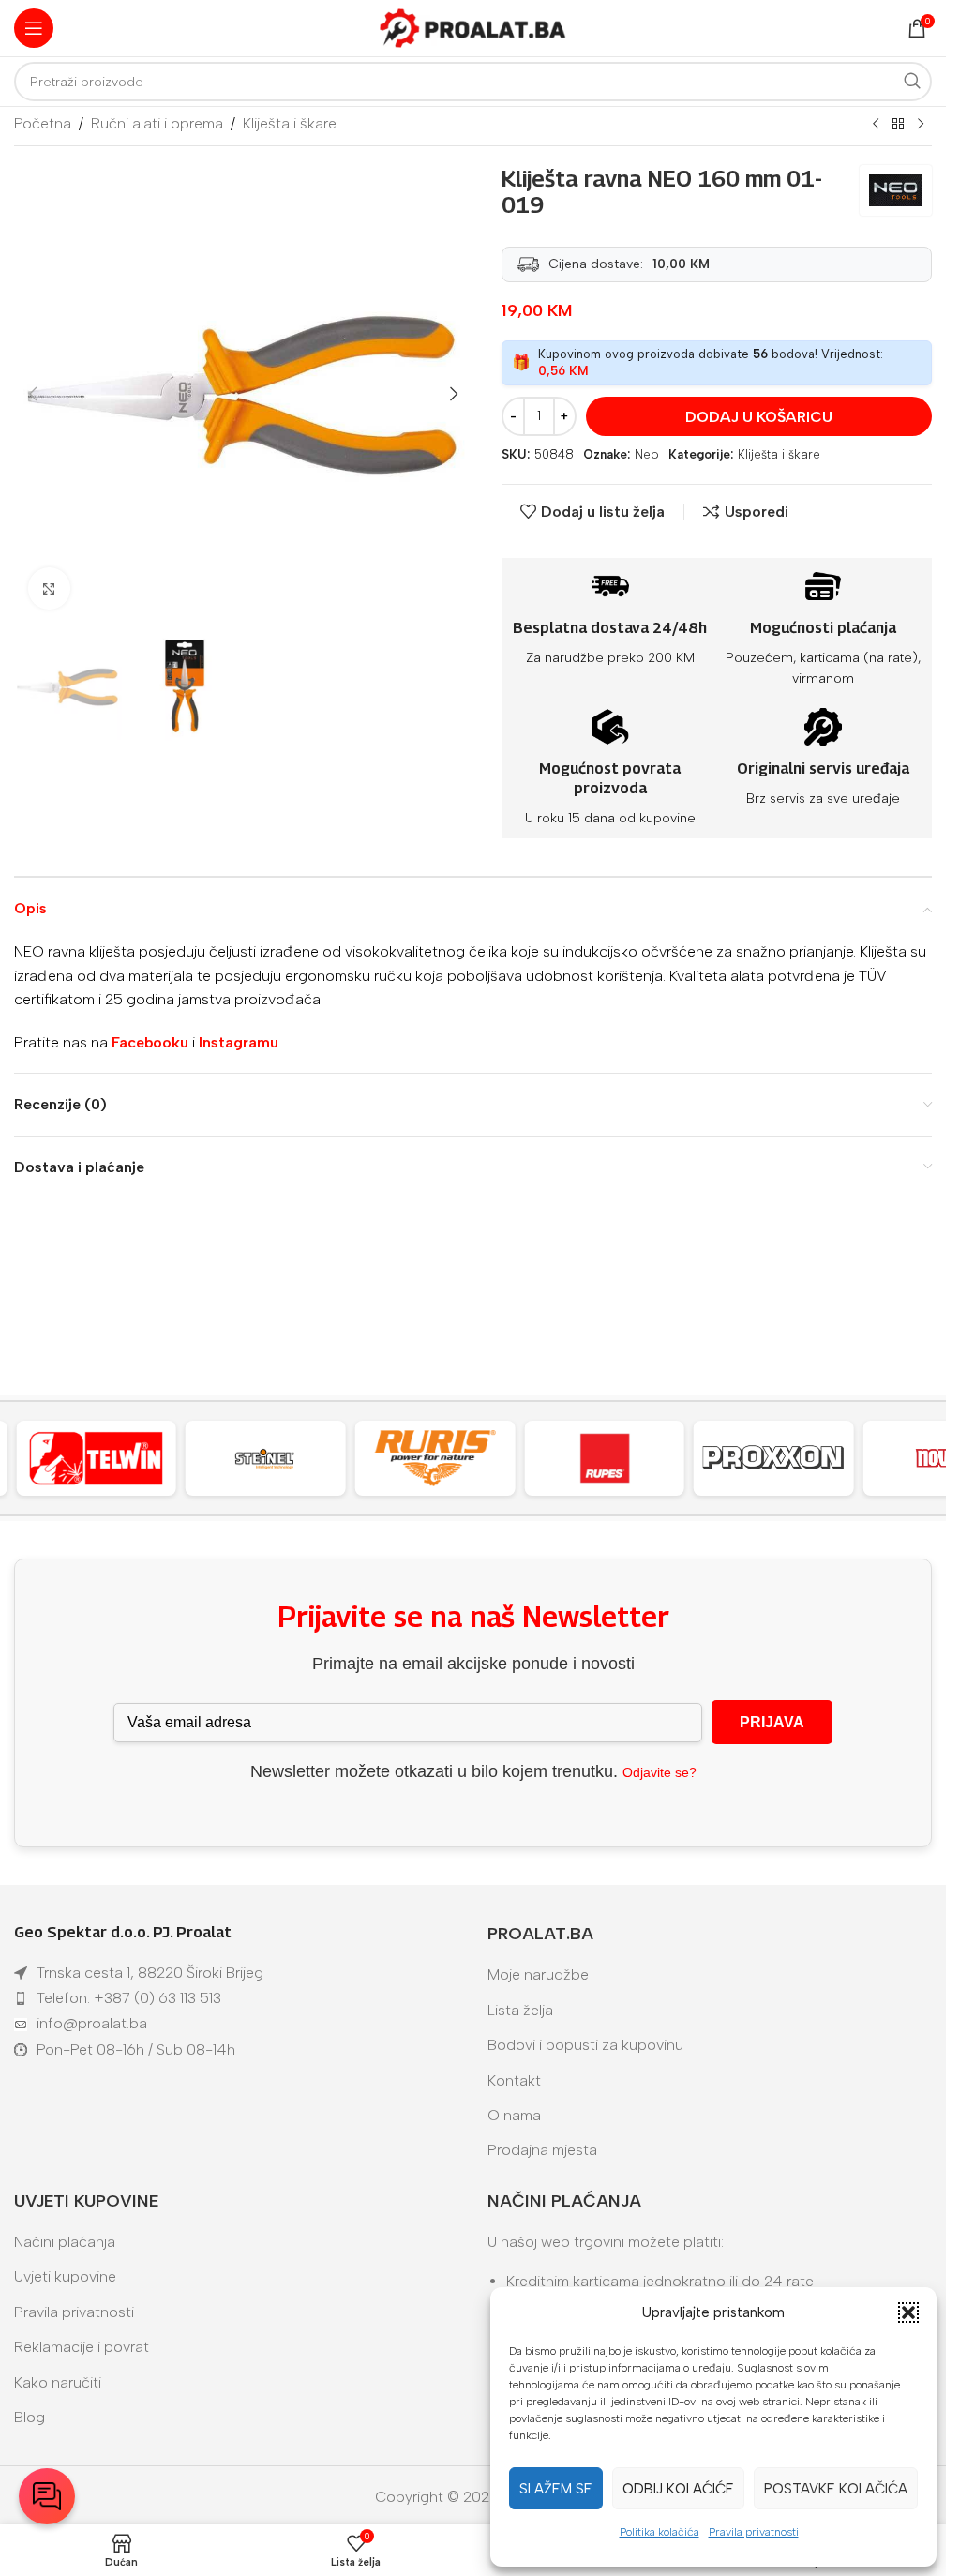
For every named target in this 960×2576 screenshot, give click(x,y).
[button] (908, 2312)
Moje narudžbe (538, 1974)
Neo (647, 454)
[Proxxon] (774, 1458)
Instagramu (239, 1042)
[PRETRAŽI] (912, 82)
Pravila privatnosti (754, 2532)
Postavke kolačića (836, 2489)
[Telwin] (96, 1458)
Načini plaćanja (65, 2242)
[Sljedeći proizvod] (921, 125)
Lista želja (520, 2010)
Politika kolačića (660, 2532)
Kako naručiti (58, 2382)
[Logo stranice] (473, 27)
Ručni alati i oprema (157, 123)
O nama (514, 2115)
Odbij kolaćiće (678, 2489)
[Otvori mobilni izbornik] (34, 28)
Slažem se (556, 2489)
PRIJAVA (772, 1722)
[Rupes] (604, 1458)
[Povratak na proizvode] (898, 125)
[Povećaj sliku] (49, 588)
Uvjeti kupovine (65, 2276)
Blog (30, 2417)
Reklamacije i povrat (82, 2347)
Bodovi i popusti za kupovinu (585, 2045)
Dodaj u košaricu (759, 417)
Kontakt (514, 2080)
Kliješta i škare (290, 123)
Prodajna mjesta (542, 2150)
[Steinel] (266, 1458)
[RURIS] (435, 1458)
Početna (43, 123)
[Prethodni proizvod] (876, 125)
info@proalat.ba (92, 2023)
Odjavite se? (660, 1772)
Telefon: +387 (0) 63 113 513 (129, 1998)
